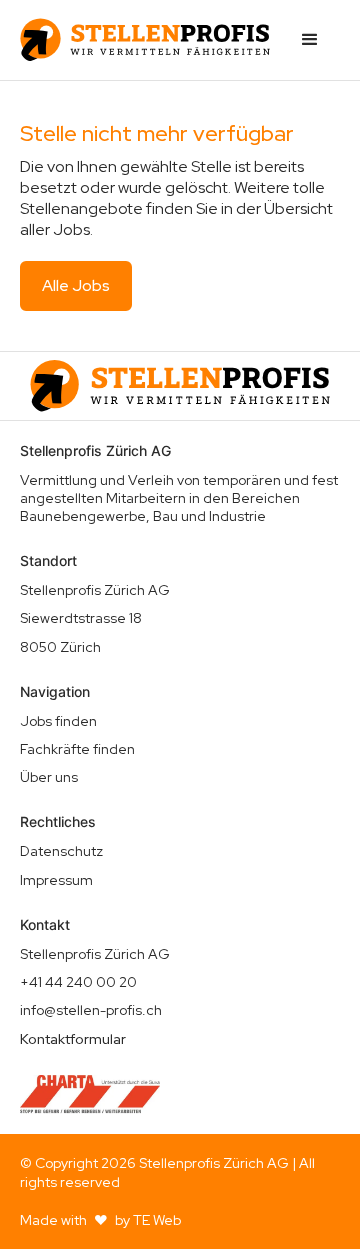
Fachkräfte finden (77, 749)
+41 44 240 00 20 (78, 982)
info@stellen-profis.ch (91, 1010)
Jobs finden (58, 721)
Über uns (49, 777)
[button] (310, 40)
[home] (145, 40)
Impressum (56, 880)
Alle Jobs (76, 285)
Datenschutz (61, 851)
